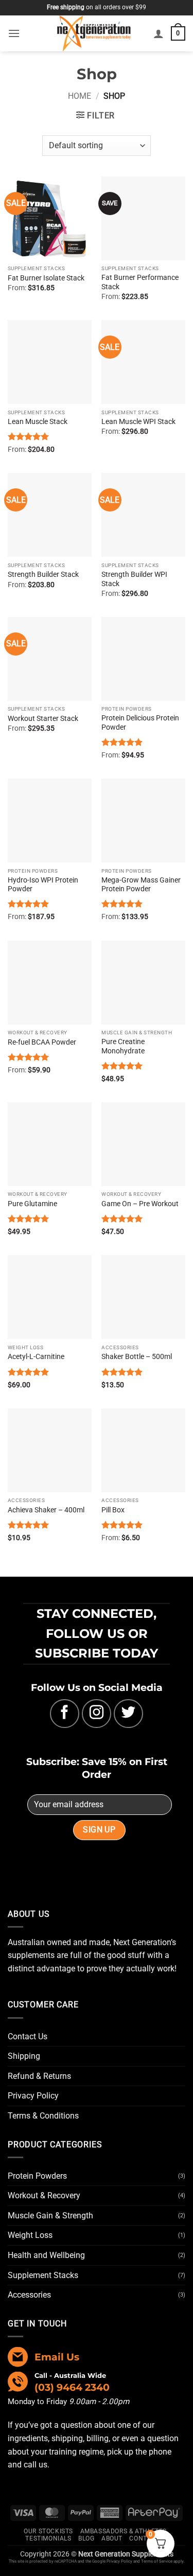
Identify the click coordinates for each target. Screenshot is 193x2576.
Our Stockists (48, 2531)
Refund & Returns (39, 2076)
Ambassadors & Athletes (124, 2531)
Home (80, 96)
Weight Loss (30, 2235)
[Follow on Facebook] (65, 1714)
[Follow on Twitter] (128, 1714)
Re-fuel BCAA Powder (42, 1042)
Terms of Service (157, 2561)
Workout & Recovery (44, 2195)
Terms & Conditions (43, 2116)
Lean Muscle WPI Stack (138, 421)
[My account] (159, 33)
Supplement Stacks (43, 2275)
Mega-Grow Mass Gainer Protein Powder (141, 885)
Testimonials (48, 2538)
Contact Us (28, 2036)
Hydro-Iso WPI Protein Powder (43, 885)
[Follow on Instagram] (97, 1714)
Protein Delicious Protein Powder (140, 722)
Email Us (57, 2357)
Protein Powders (37, 2176)
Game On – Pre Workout (140, 1204)
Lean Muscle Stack (38, 421)
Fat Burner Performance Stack (140, 282)
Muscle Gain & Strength (50, 2216)
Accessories (29, 2295)
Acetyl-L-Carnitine (36, 1356)
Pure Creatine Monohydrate (123, 1046)
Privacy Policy (33, 2096)
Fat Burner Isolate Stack (46, 278)
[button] (14, 33)
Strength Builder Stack (43, 574)
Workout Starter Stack (43, 718)
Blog (86, 2538)
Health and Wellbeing (46, 2255)
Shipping (24, 2056)
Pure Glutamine (32, 1204)
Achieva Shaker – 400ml (46, 1510)
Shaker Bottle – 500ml (137, 1356)
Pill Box (113, 1510)
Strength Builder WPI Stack (134, 579)
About (112, 2538)
